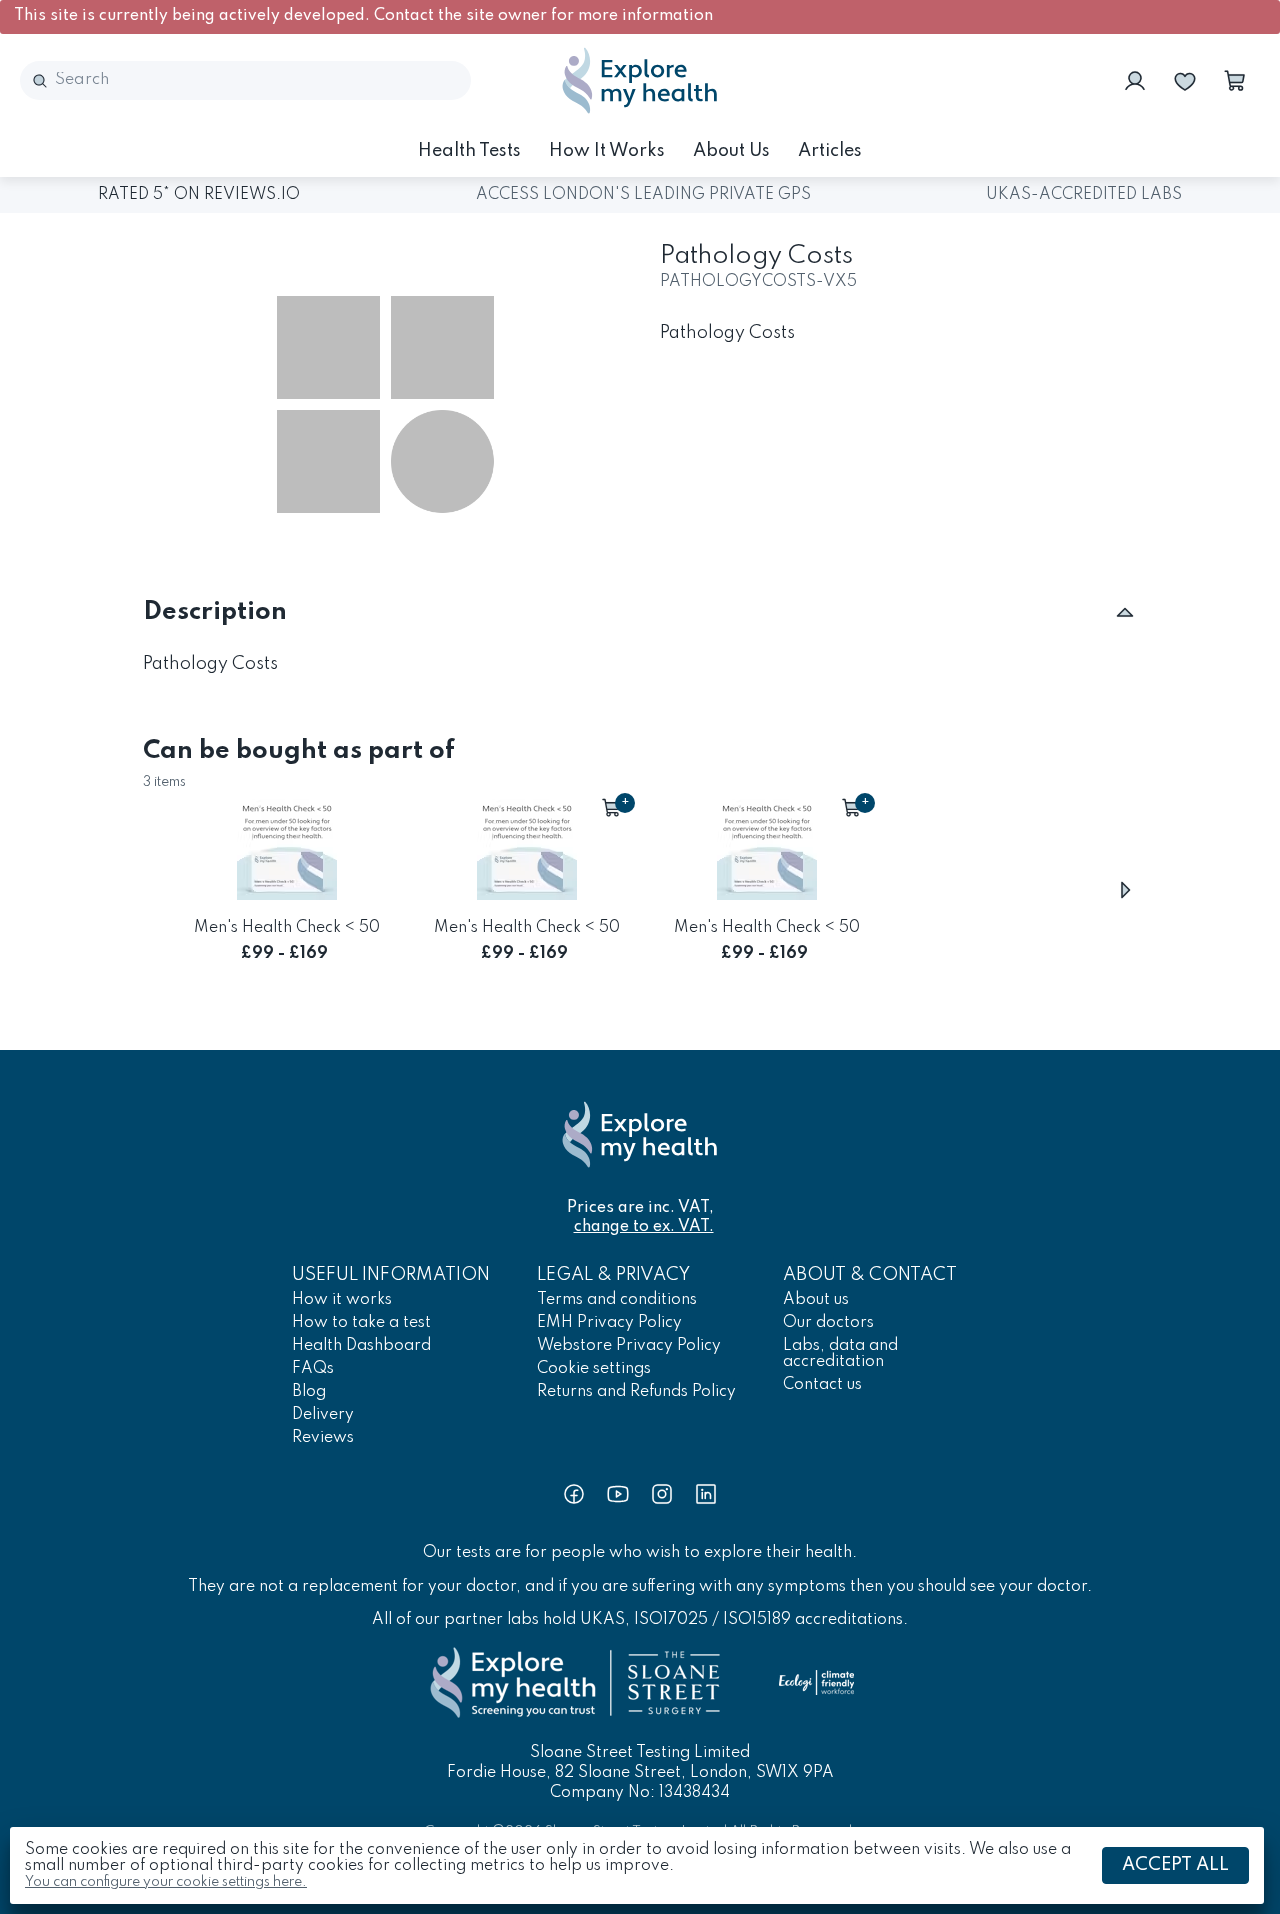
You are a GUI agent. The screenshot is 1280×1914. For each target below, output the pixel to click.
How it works (607, 151)
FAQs (313, 1369)
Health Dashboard (361, 1346)
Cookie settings (594, 1369)
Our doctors (828, 1323)
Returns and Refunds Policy (636, 1392)
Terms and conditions (617, 1300)
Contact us (822, 1385)
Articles (830, 151)
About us (731, 151)
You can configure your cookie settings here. (166, 1882)
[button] (1235, 81)
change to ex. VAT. (644, 1227)
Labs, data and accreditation (840, 1354)
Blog (309, 1392)
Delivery (323, 1415)
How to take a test (361, 1323)
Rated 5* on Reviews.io (199, 195)
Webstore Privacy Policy (629, 1346)
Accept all (1175, 1865)
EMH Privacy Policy (609, 1323)
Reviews (323, 1438)
